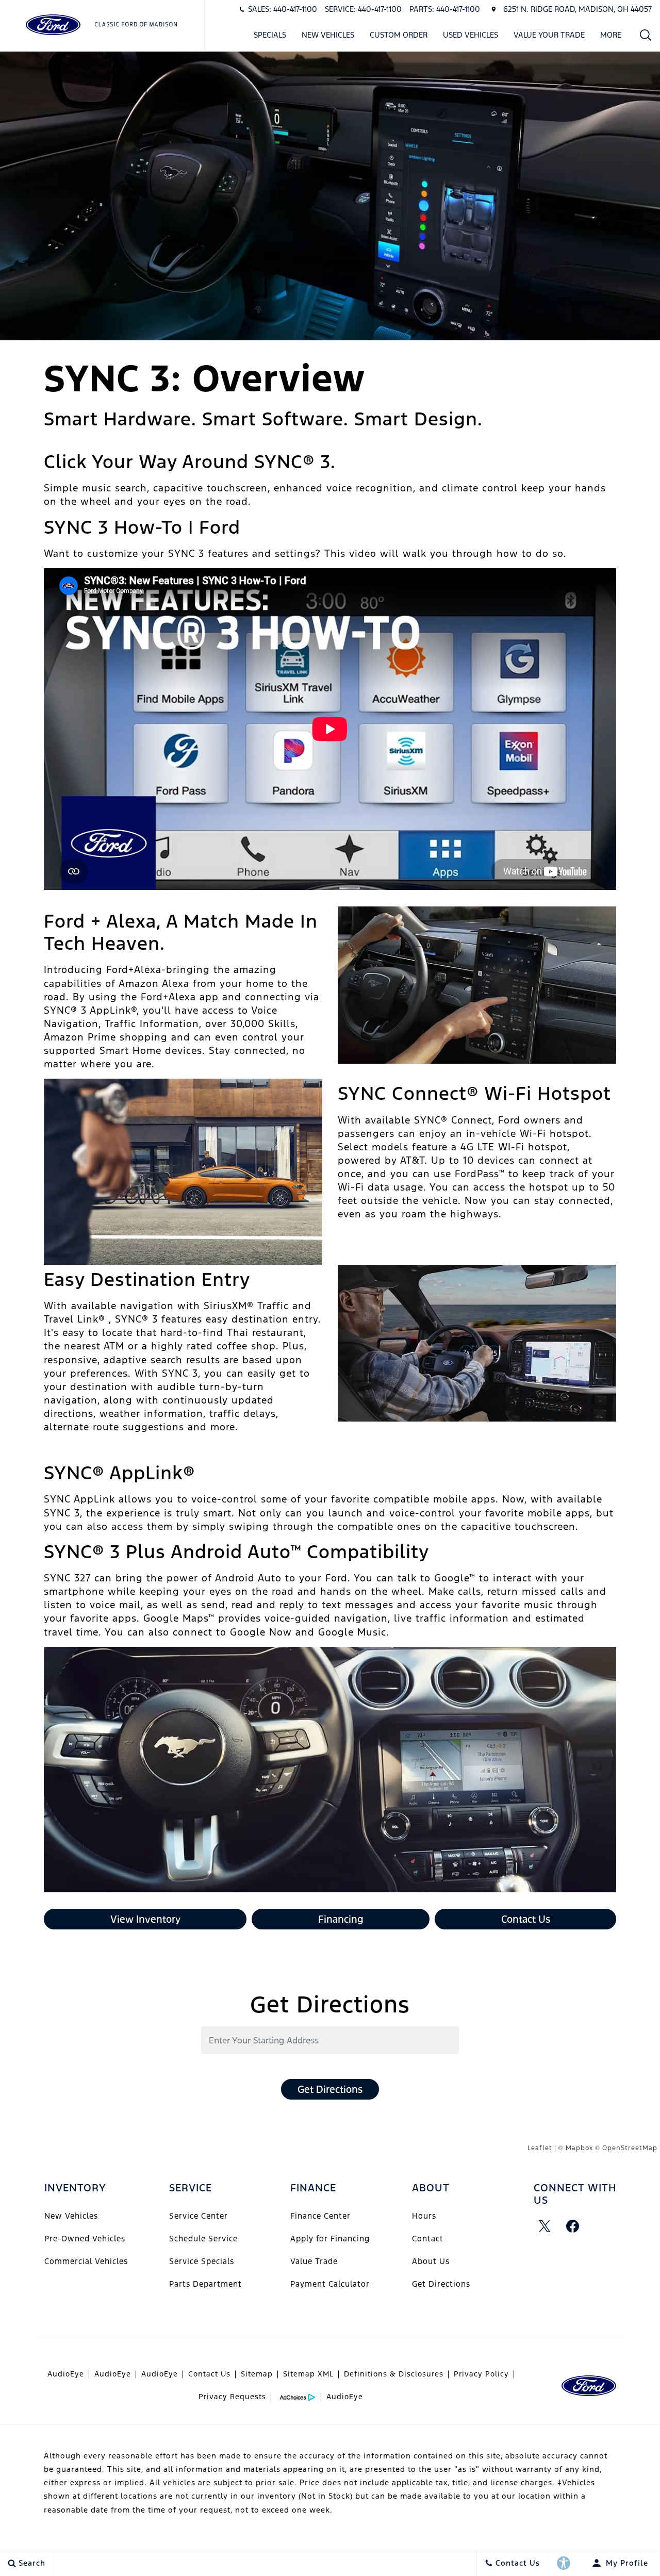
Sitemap (257, 2374)
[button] (646, 35)
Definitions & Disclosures (394, 2374)
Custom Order (399, 35)
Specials (270, 35)
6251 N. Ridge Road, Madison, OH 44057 (577, 9)
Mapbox (579, 2148)
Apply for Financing (330, 2239)
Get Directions (330, 2089)
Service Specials (202, 2261)
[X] (545, 2226)
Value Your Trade (549, 35)
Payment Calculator (330, 2284)
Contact (428, 2239)
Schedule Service (203, 2239)
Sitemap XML (308, 2374)
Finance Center (320, 2216)
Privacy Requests (232, 2397)
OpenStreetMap (630, 2148)
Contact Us (209, 2374)
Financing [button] (341, 1919)
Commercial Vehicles (86, 2261)
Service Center (199, 2216)
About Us (431, 2261)
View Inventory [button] (145, 1919)
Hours (424, 2216)
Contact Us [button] (526, 1919)
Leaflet (540, 2148)
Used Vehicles (471, 35)
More (611, 37)
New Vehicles (328, 35)
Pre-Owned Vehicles (85, 2239)
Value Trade (314, 2261)
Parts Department (205, 2284)
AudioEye (66, 2374)
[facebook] (573, 2226)
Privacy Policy (481, 2374)
